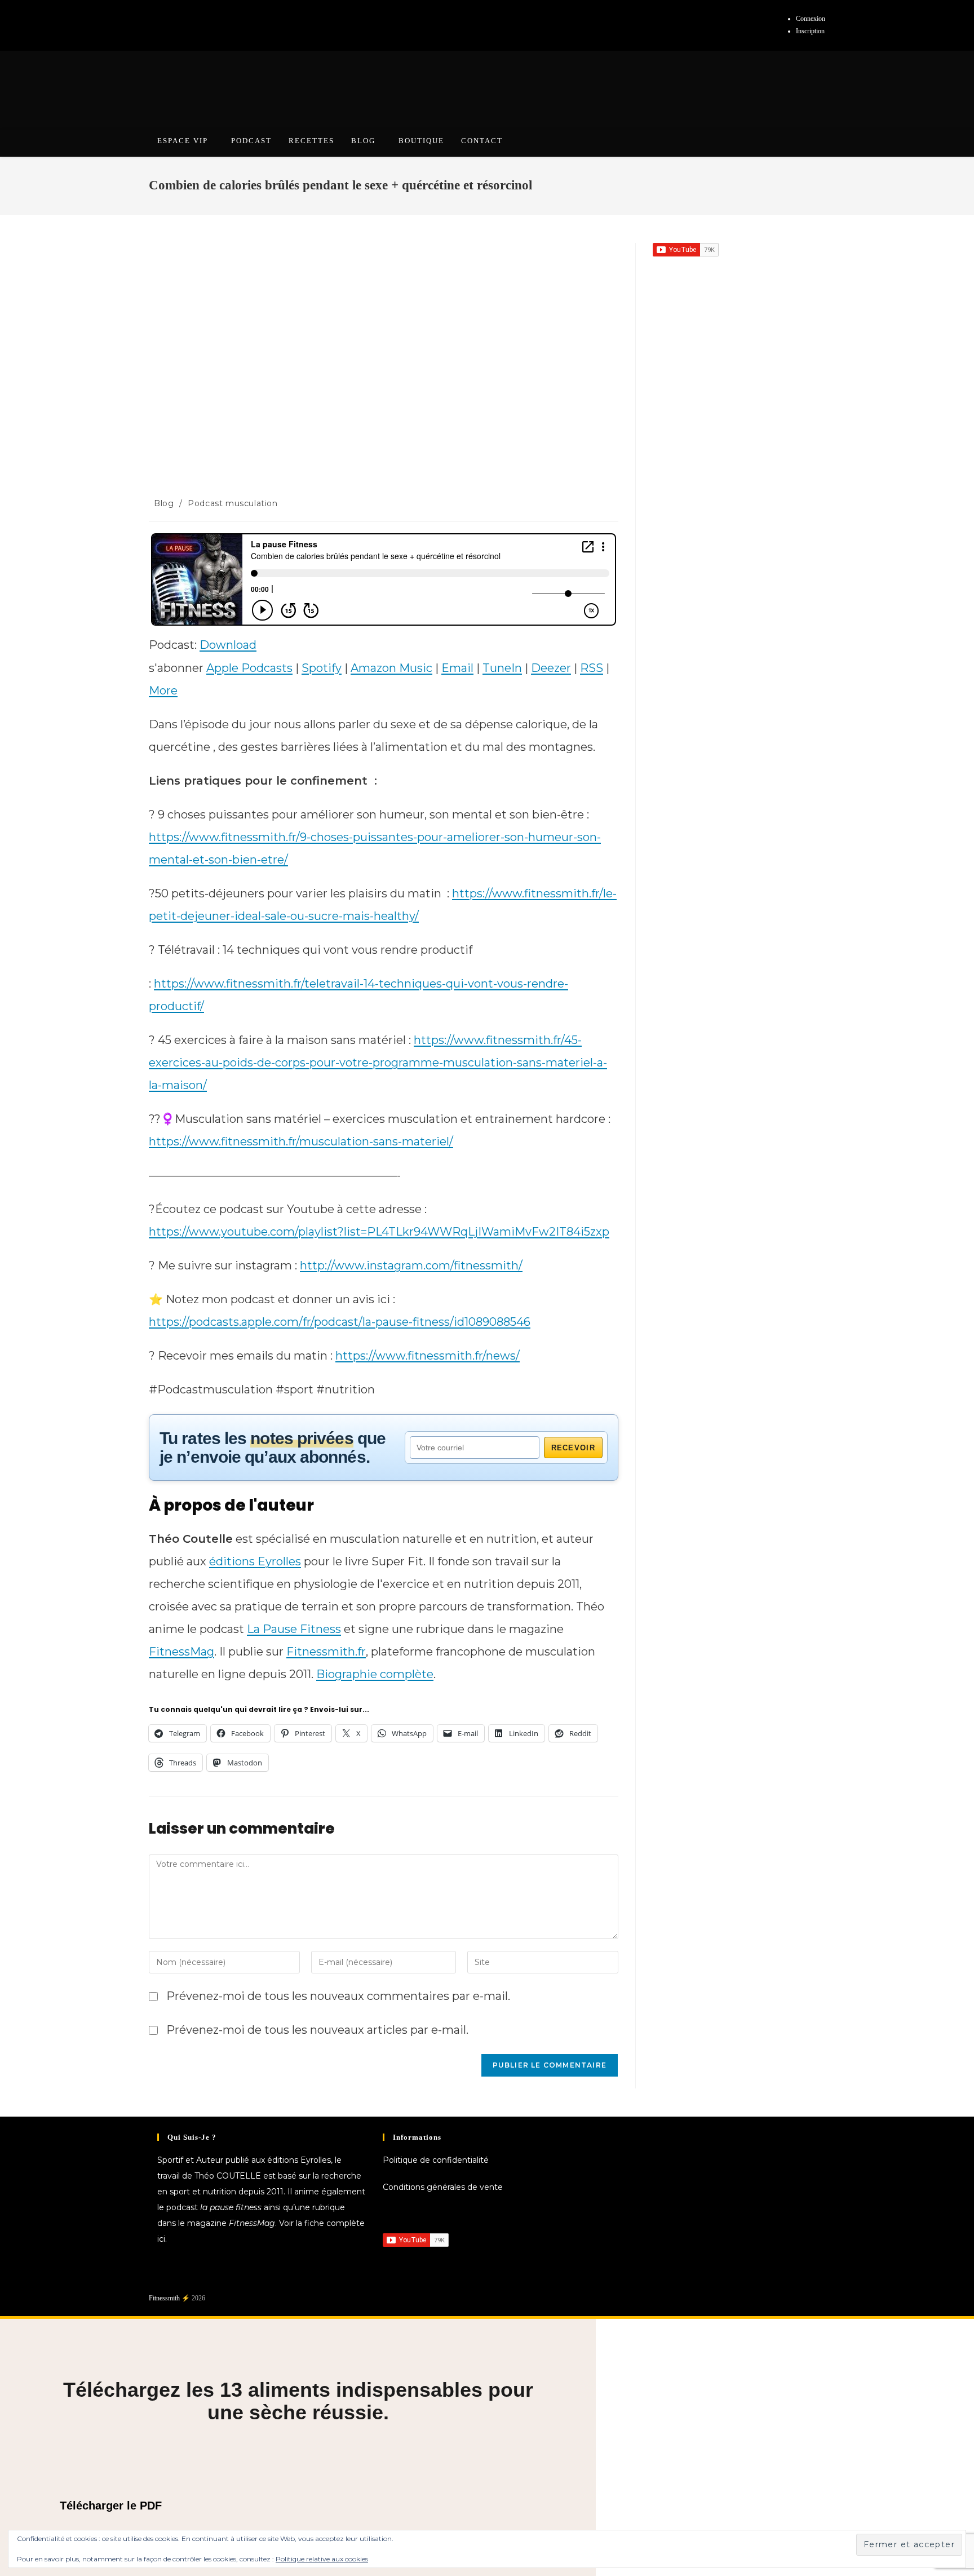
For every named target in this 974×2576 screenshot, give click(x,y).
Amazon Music (391, 668)
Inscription (810, 31)
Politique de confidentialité (436, 2160)
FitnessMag (181, 1652)
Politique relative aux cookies (322, 2559)
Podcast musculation (233, 503)
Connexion (811, 19)
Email (457, 668)
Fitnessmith (164, 2298)
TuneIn (502, 668)
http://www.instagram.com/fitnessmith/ (411, 1265)
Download (228, 645)
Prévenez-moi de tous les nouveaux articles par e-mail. (317, 2030)
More (163, 691)
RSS (592, 668)
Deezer (551, 668)
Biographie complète (375, 1674)
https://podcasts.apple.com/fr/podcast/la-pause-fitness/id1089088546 (340, 1322)
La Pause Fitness (294, 1629)
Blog (164, 503)
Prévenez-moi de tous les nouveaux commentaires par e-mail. (338, 1996)
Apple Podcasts (249, 668)
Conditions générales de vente (443, 2187)
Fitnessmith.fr (326, 1652)
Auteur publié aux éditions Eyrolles (264, 2160)
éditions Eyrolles (255, 1561)
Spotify (322, 668)
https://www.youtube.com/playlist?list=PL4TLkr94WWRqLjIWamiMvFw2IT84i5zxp (379, 1232)
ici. (162, 2239)
